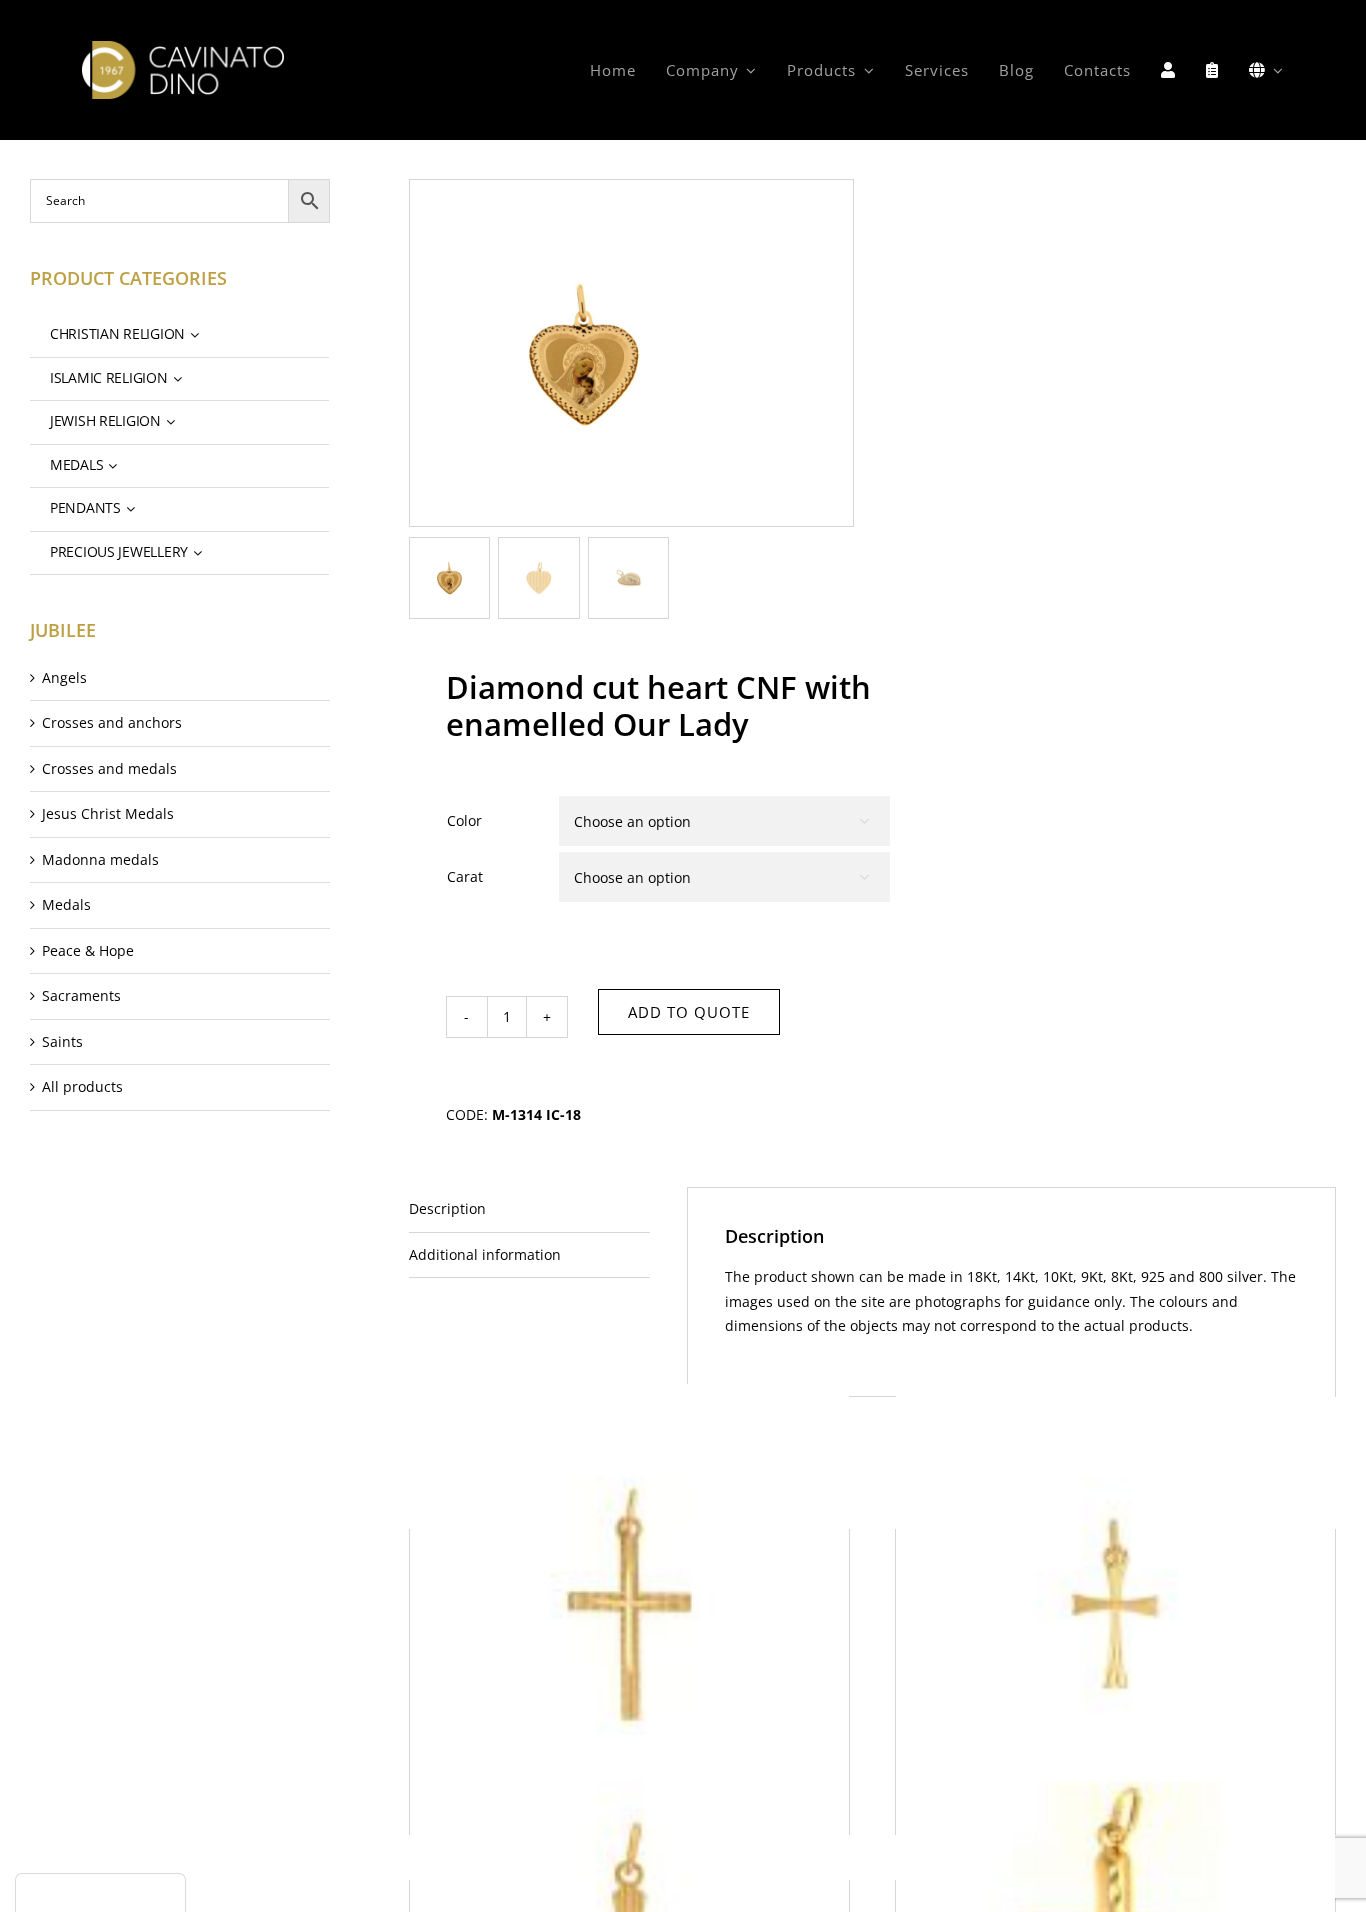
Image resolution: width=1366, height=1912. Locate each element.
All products (82, 1086)
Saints (62, 1041)
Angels (64, 677)
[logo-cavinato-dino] (183, 47)
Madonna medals (100, 859)
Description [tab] (447, 1208)
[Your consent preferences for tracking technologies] (100, 1893)
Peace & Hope (88, 950)
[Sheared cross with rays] (1115, 1603)
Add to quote (689, 1012)
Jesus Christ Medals (108, 813)
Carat (465, 876)
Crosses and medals (109, 768)
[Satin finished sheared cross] (629, 1603)
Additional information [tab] (485, 1254)
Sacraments (81, 995)
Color (464, 820)
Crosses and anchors (112, 722)
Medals (66, 904)
